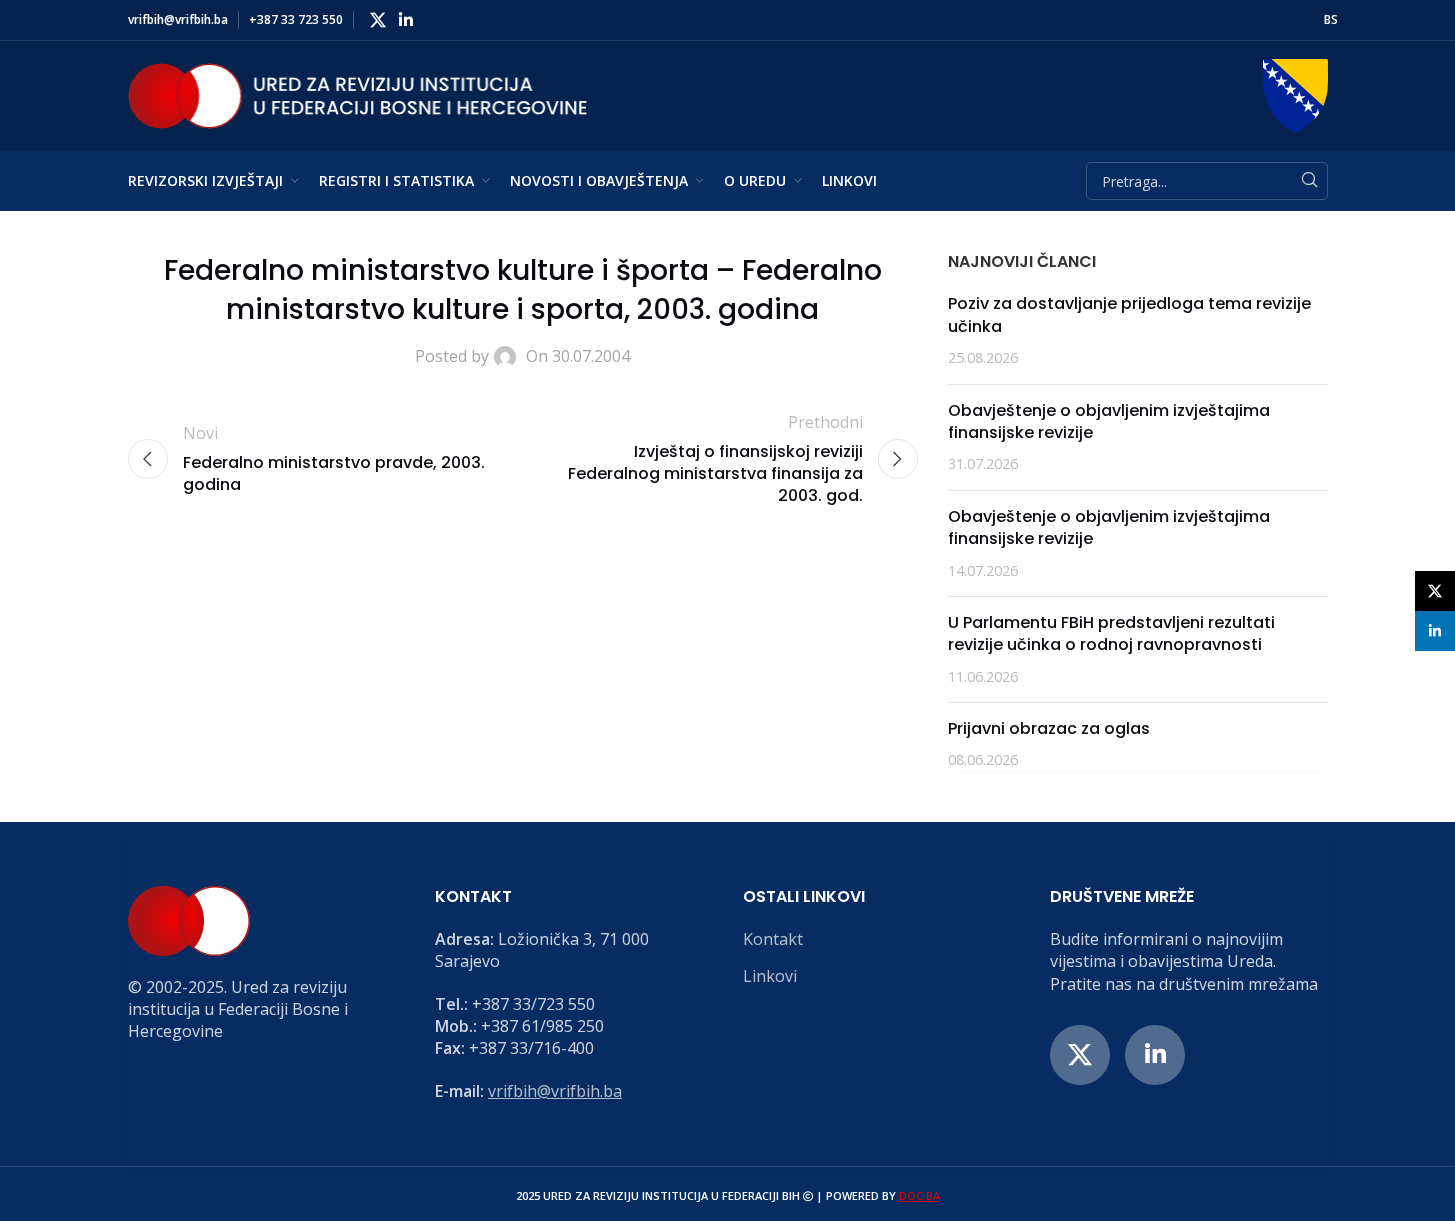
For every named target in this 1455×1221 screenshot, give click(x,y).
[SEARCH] (1309, 181)
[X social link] (378, 20)
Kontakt (773, 939)
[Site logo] (358, 94)
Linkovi (770, 976)
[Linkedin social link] (406, 20)
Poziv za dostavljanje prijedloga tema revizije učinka (1129, 314)
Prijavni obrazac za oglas (1049, 728)
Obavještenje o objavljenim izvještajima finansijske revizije (1109, 421)
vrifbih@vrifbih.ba (555, 1091)
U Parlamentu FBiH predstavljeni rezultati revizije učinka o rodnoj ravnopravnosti (1111, 633)
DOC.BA (919, 1195)
